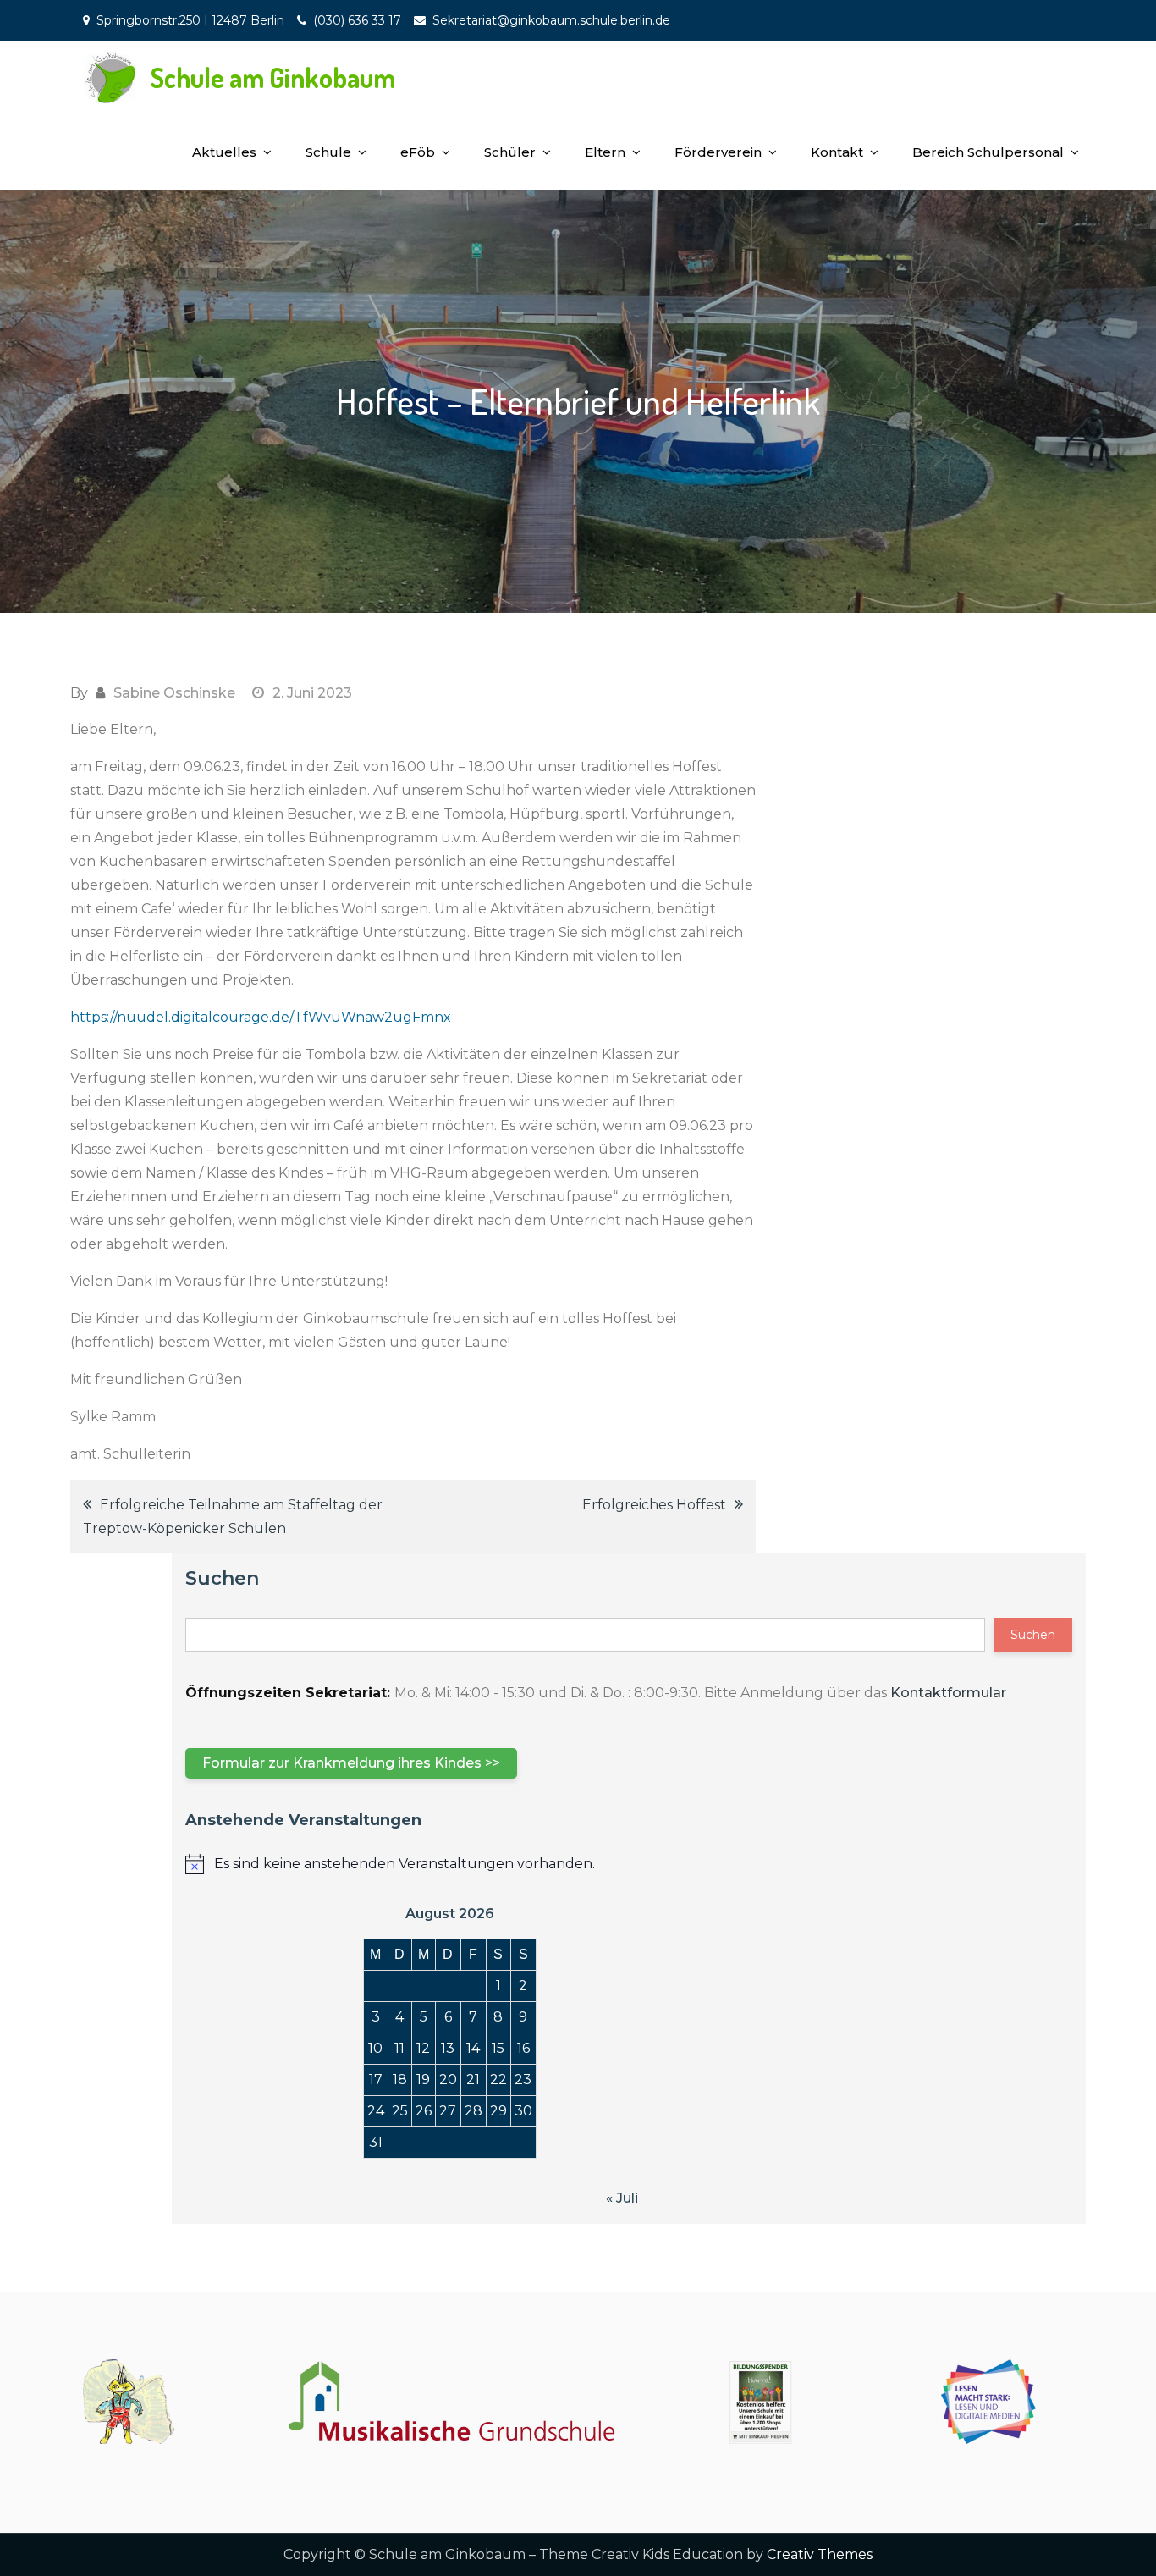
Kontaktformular (948, 1693)
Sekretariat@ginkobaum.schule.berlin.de (551, 20)
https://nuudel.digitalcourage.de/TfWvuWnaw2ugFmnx (261, 1017)
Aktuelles (224, 152)
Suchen (222, 1578)
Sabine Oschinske (174, 693)
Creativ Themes (820, 2554)
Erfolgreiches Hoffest (654, 1505)
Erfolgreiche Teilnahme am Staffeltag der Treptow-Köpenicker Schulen (233, 1517)
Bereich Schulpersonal (988, 152)
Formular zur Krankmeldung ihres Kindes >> (351, 1763)
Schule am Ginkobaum (273, 77)
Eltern (605, 152)
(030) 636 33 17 (357, 20)
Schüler (510, 152)
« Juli (622, 2198)
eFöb (418, 152)
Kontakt (837, 152)
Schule (328, 152)
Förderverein (718, 152)
